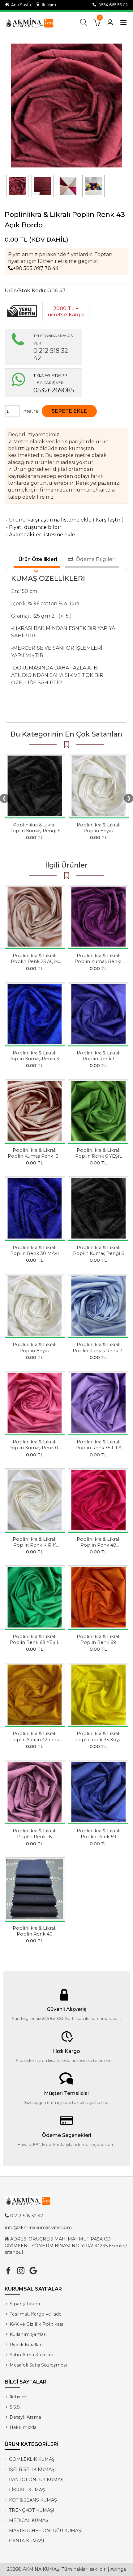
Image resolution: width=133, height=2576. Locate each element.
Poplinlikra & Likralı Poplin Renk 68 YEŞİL (34, 1639)
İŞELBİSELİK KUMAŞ (32, 2469)
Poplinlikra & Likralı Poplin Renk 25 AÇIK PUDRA (34, 961)
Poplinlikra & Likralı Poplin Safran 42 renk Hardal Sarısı (35, 1739)
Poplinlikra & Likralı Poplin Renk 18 (34, 1834)
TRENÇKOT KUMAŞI (32, 2510)
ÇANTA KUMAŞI (27, 2541)
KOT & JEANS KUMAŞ (33, 2500)
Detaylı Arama (25, 2417)
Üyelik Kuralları (26, 2345)
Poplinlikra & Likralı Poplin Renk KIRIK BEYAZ (34, 1545)
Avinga (118, 2569)
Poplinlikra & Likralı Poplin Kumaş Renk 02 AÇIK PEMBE (34, 1448)
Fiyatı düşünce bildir (33, 527)
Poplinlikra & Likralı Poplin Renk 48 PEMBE (99, 1545)
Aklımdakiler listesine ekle (40, 535)
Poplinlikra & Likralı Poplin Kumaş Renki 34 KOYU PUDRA (34, 1156)
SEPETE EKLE (69, 411)
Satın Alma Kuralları (31, 2355)
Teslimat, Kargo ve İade (36, 2314)
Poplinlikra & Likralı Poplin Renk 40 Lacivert (34, 1934)
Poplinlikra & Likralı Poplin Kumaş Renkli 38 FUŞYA (99, 961)
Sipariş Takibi (25, 2304)
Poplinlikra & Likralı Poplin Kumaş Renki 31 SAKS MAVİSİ (35, 1059)
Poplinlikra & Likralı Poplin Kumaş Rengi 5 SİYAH (35, 831)
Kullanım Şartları (28, 2334)
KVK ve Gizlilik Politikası (36, 2324)
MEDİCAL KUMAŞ (29, 2520)
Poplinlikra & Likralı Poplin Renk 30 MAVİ (34, 1250)
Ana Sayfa (20, 5)
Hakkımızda (23, 2427)
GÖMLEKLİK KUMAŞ (32, 2459)
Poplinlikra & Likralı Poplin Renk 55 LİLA (99, 1445)
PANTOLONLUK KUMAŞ (36, 2480)
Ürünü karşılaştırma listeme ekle (48, 520)
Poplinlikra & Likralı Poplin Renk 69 (99, 1639)
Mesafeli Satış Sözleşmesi (38, 2365)
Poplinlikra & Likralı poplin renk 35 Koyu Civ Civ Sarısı (98, 1739)
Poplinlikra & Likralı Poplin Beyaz (99, 828)
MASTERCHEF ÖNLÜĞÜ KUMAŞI (46, 2531)
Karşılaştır (108, 520)
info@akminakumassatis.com (38, 2228)
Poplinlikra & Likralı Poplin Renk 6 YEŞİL (99, 1153)
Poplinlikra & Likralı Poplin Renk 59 (99, 1834)
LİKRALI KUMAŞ (27, 2490)
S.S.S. (15, 2407)
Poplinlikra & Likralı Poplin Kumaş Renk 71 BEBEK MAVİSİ (98, 1350)
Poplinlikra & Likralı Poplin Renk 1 (99, 1056)
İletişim (48, 5)
